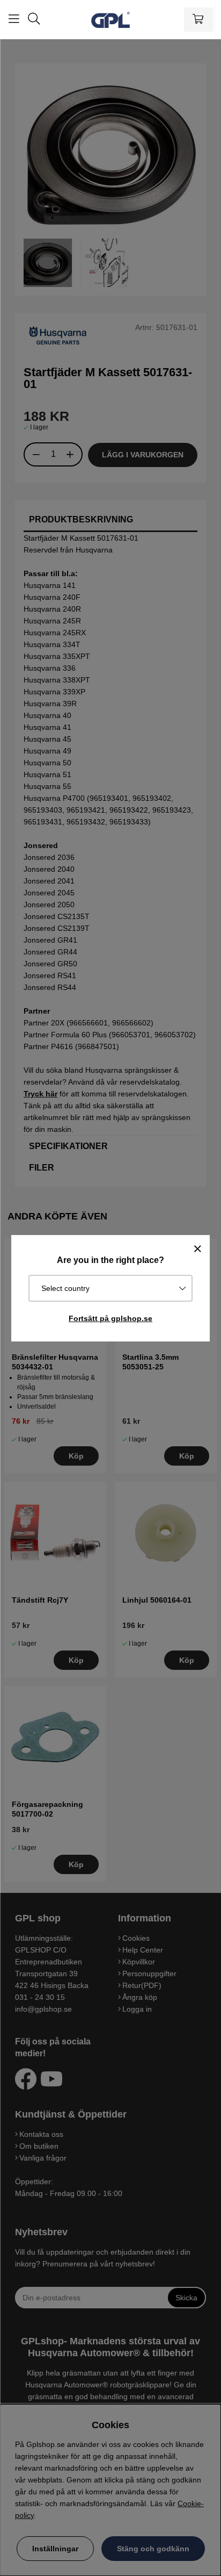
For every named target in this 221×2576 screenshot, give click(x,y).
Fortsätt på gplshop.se (110, 1318)
